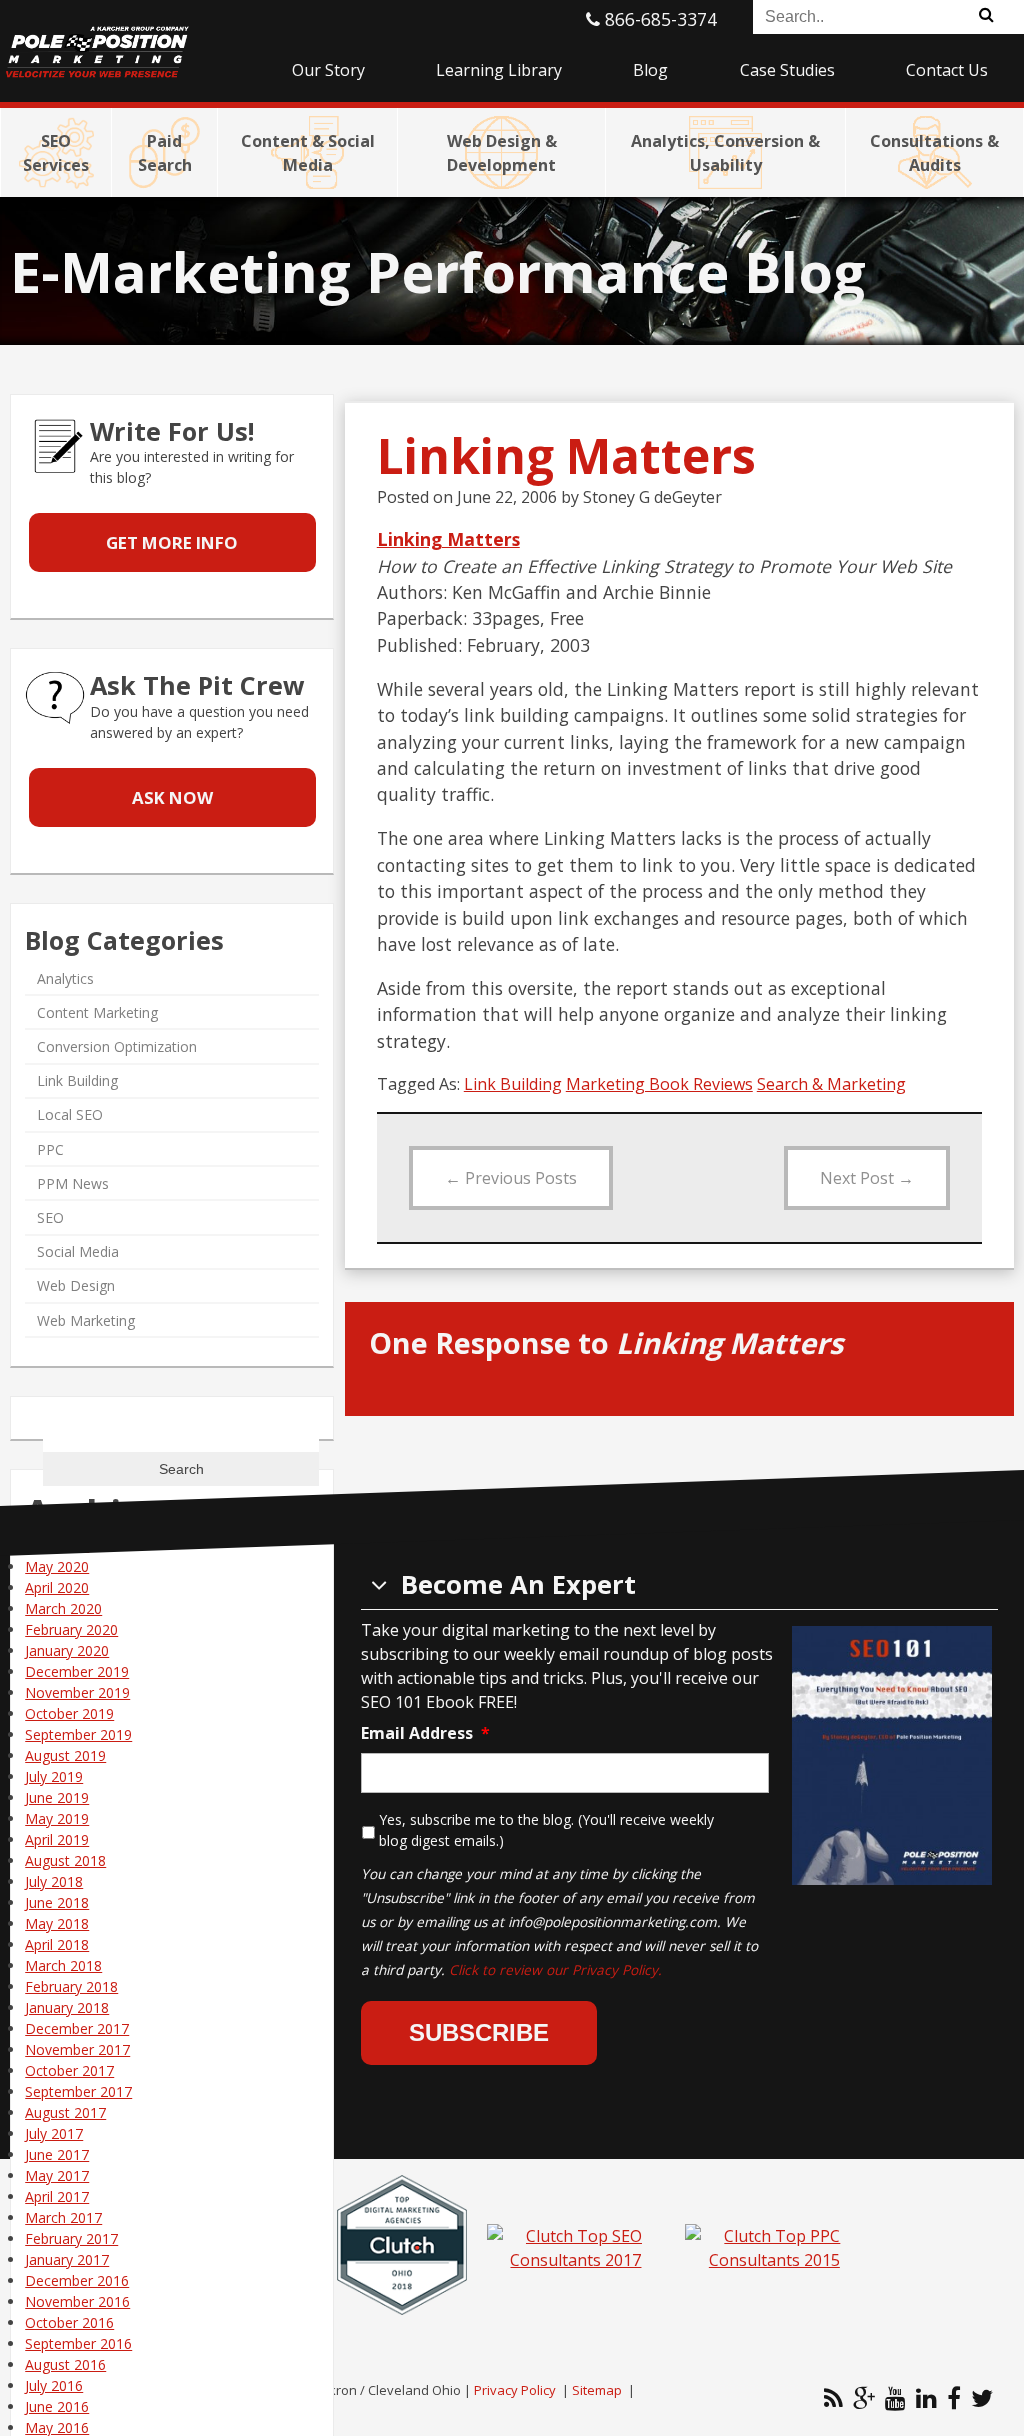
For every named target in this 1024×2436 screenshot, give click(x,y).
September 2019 (78, 1734)
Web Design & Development (502, 153)
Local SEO (70, 1114)
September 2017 (78, 2091)
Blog (650, 70)
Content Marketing (97, 1012)
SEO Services (56, 153)
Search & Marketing (831, 1084)
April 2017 (57, 2196)
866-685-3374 (658, 19)
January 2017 (67, 2259)
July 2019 (54, 1776)
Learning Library (499, 70)
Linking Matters (448, 539)
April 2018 (57, 1944)
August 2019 (65, 1755)
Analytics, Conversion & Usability (725, 153)
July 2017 (54, 2133)
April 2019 (57, 1839)
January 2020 (67, 1650)
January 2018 (67, 2007)
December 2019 (77, 1671)
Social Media (78, 1251)
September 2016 (78, 2343)
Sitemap (597, 2390)
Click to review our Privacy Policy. (555, 1969)
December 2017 (77, 2028)
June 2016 (57, 2406)
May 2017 (57, 2175)
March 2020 (63, 1608)
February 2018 (71, 1986)
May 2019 (57, 1818)
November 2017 (77, 2049)
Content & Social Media (308, 153)
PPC (50, 1149)
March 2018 (63, 1965)
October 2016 (69, 2322)
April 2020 (57, 1587)
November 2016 (77, 2301)
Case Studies (787, 70)
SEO (50, 1217)
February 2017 (71, 2238)
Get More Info (172, 542)
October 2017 (69, 2070)
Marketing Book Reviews (659, 1084)
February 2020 (71, 1629)
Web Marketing (86, 1320)
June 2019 (57, 1797)
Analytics (65, 978)
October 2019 (69, 1713)
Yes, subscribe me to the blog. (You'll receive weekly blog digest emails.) (546, 1830)
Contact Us (947, 70)
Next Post (867, 1178)
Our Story (328, 70)
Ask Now (172, 797)
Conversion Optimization (117, 1046)
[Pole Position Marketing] (128, 40)
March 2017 (63, 2217)
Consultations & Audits (934, 153)
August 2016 (65, 2364)
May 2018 (57, 1923)
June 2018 (57, 1902)
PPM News (73, 1183)
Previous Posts (511, 1178)
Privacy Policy (515, 2390)
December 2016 (77, 2280)
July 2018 (54, 1881)
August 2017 (65, 2112)
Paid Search (165, 153)
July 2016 (54, 2385)
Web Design (76, 1285)
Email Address (425, 1733)
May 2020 (57, 1566)
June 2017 (57, 2154)
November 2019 (77, 1692)
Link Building (513, 1084)
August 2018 (65, 1860)
